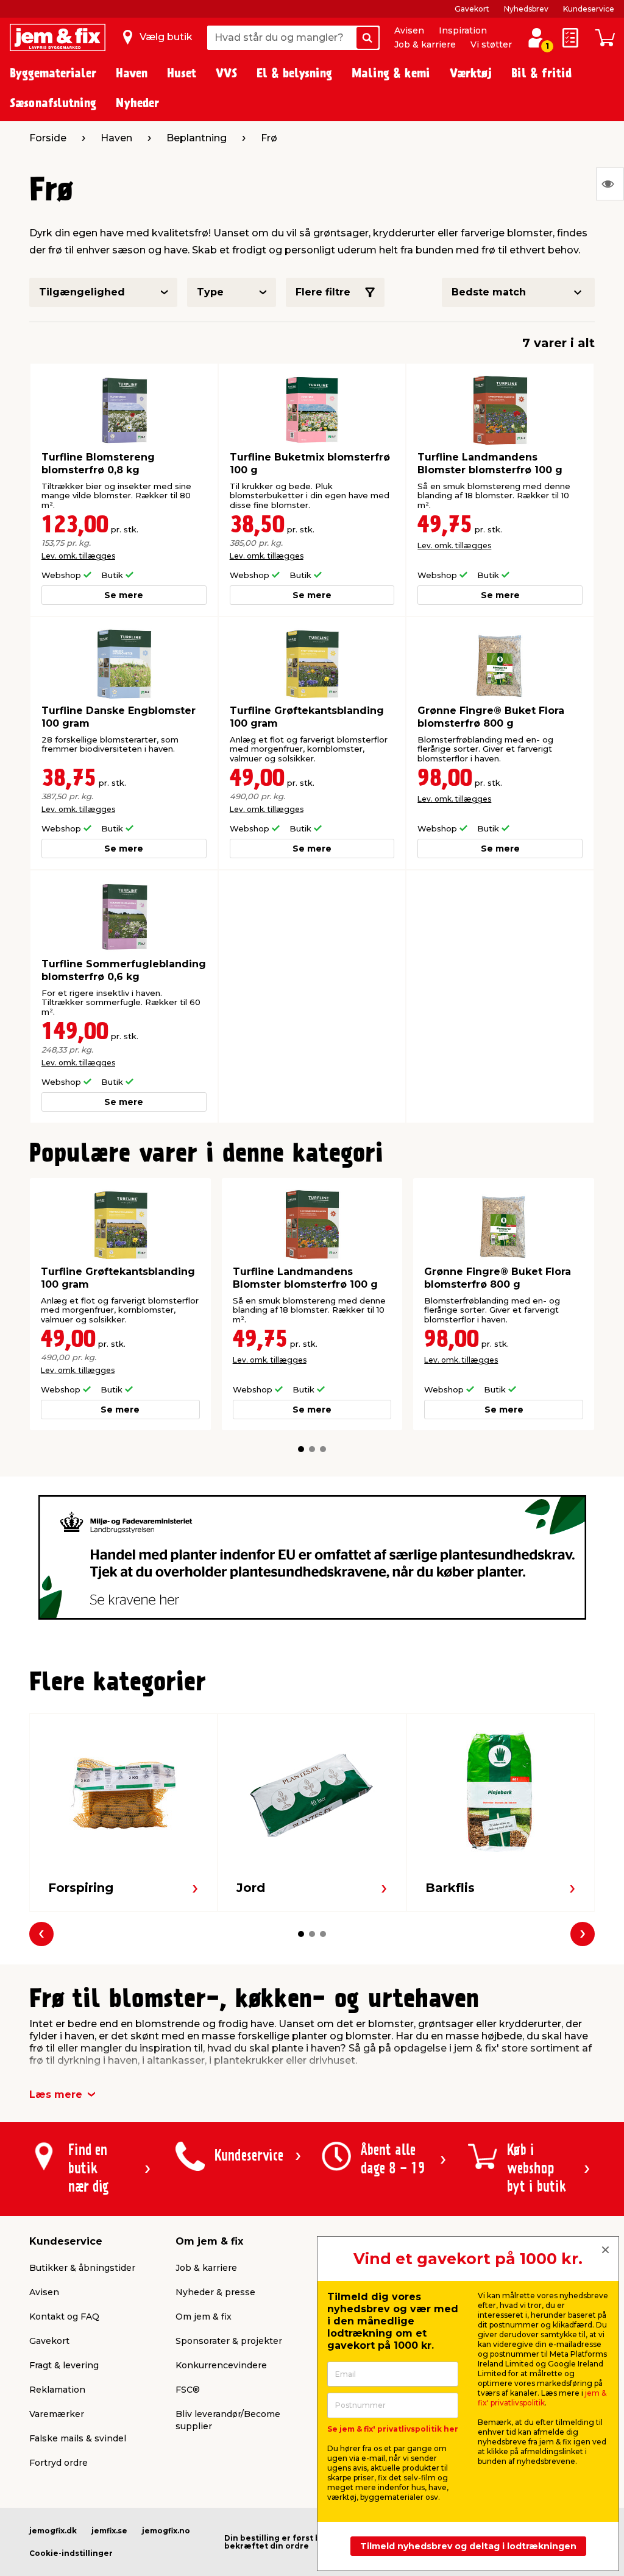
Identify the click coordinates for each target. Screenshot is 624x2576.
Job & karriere (425, 44)
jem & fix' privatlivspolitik (542, 2398)
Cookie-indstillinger (71, 2553)
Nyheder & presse (215, 2292)
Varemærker (57, 2414)
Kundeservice (589, 9)
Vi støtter (491, 44)
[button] (301, 1449)
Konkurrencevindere (221, 2365)
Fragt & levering (64, 2365)
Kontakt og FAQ (64, 2317)
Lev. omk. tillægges (78, 556)
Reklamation (57, 2390)
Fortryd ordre (58, 2463)
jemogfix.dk (53, 2531)
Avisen (409, 30)
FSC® (188, 2390)
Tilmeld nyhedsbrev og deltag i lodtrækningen (468, 2546)
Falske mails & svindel (78, 2438)
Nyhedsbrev (526, 9)
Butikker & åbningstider (82, 2268)
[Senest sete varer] (610, 184)
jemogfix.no (166, 2531)
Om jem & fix (204, 2317)
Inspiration (463, 30)
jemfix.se (109, 2531)
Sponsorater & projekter (229, 2341)
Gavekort (472, 9)
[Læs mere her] (312, 1557)
